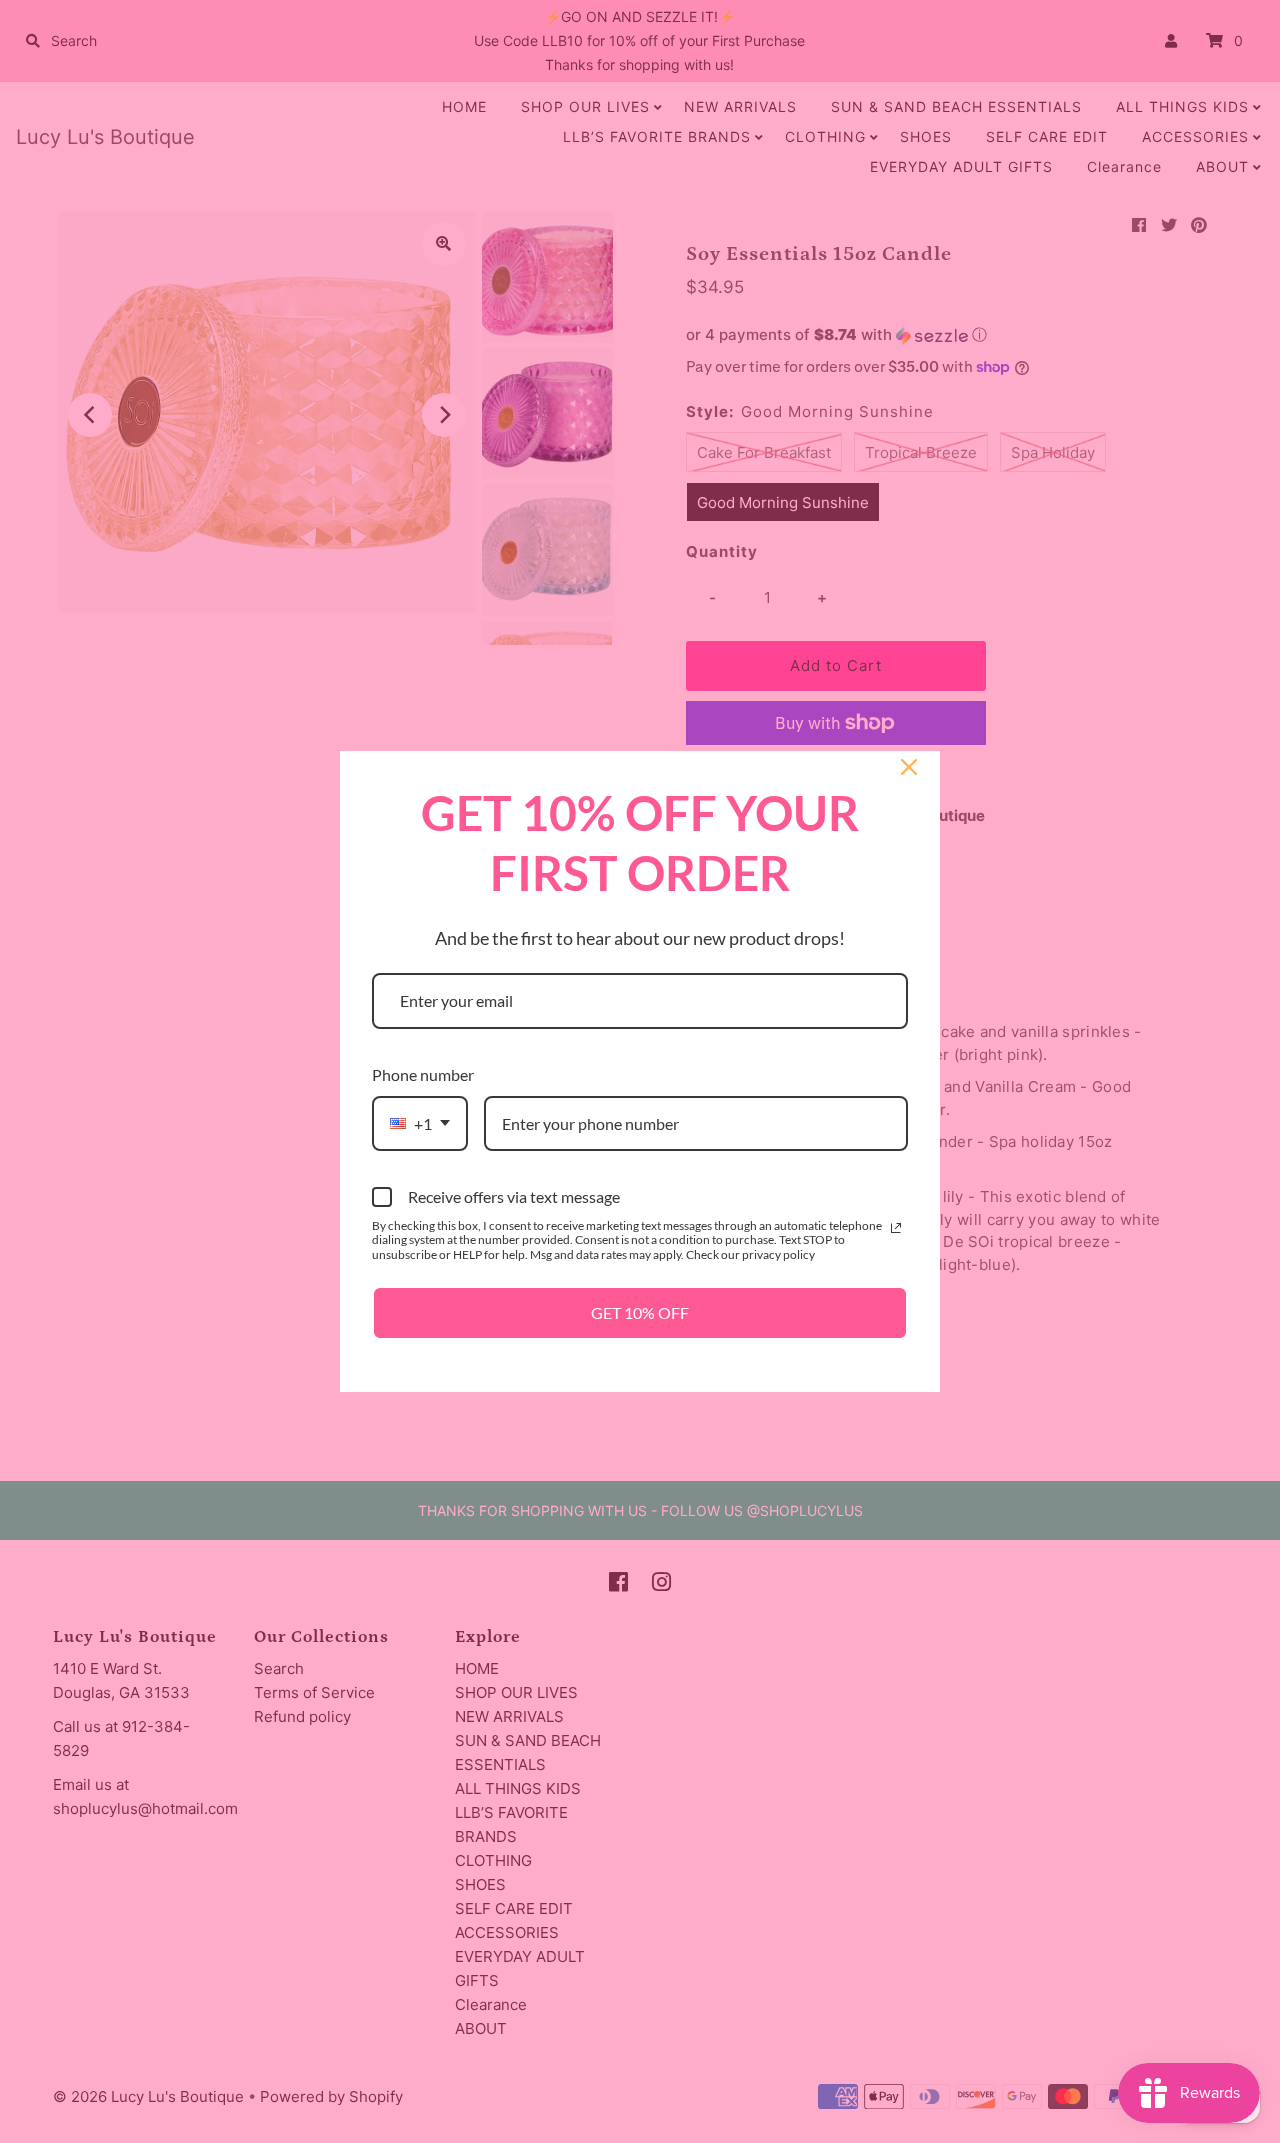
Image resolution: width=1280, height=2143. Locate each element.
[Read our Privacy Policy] (896, 1228)
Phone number (423, 1074)
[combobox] (420, 1123)
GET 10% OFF (640, 1312)
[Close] (909, 767)
